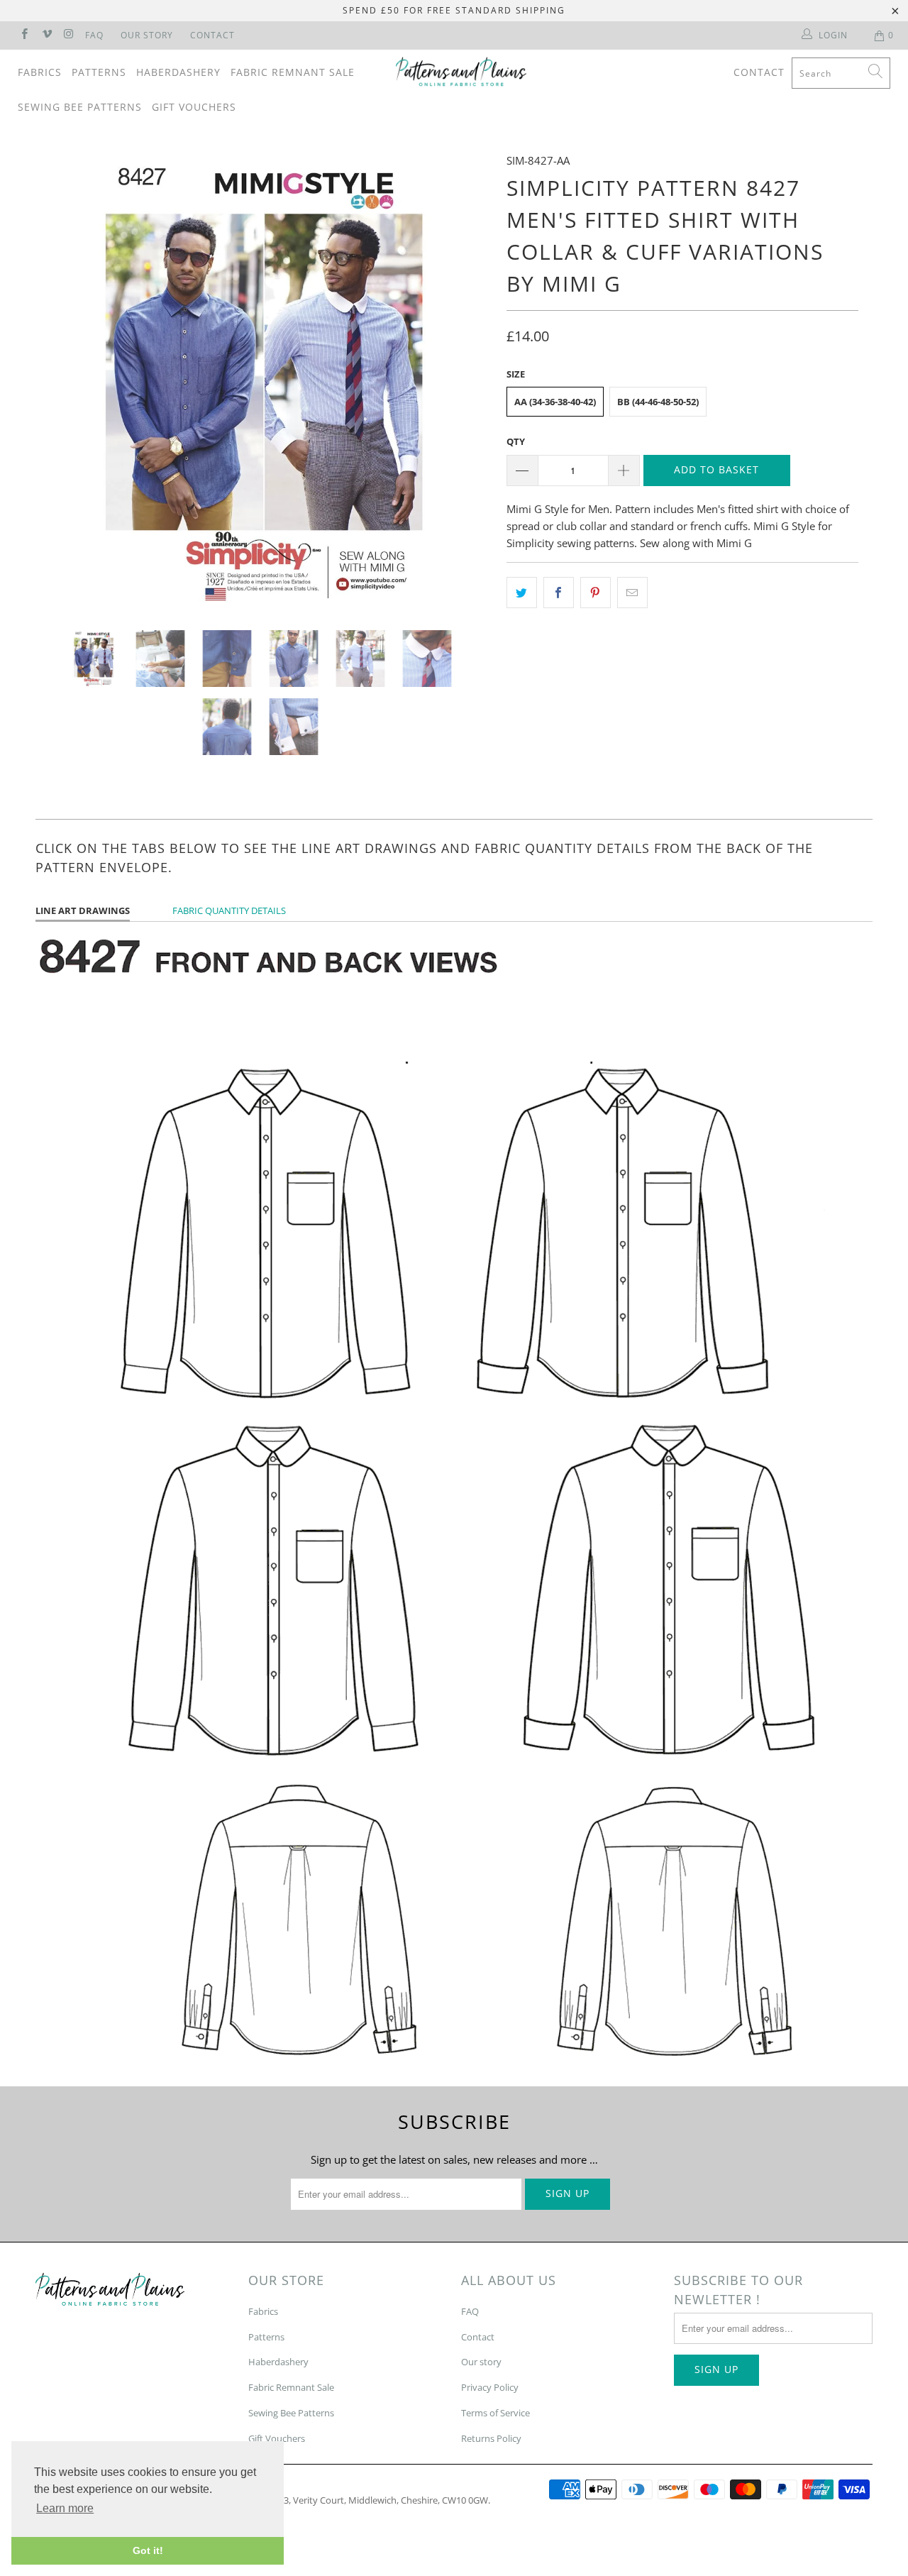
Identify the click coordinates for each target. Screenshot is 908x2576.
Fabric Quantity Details (229, 910)
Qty (516, 441)
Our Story (147, 35)
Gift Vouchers (194, 107)
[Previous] (60, 380)
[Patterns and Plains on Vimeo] (46, 35)
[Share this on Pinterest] (596, 593)
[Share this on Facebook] (559, 593)
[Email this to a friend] (632, 593)
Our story (481, 2362)
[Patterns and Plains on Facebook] (24, 35)
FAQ (94, 35)
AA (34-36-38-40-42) (555, 402)
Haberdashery (178, 72)
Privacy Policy (490, 2387)
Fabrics (40, 72)
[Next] (468, 380)
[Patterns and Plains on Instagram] (68, 35)
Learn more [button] (65, 2508)
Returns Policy (491, 2438)
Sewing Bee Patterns (80, 107)
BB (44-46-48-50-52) (658, 402)
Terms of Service (495, 2413)
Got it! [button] (148, 2550)
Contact (212, 35)
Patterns (99, 72)
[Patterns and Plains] (461, 72)
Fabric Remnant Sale (293, 72)
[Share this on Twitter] (522, 593)
